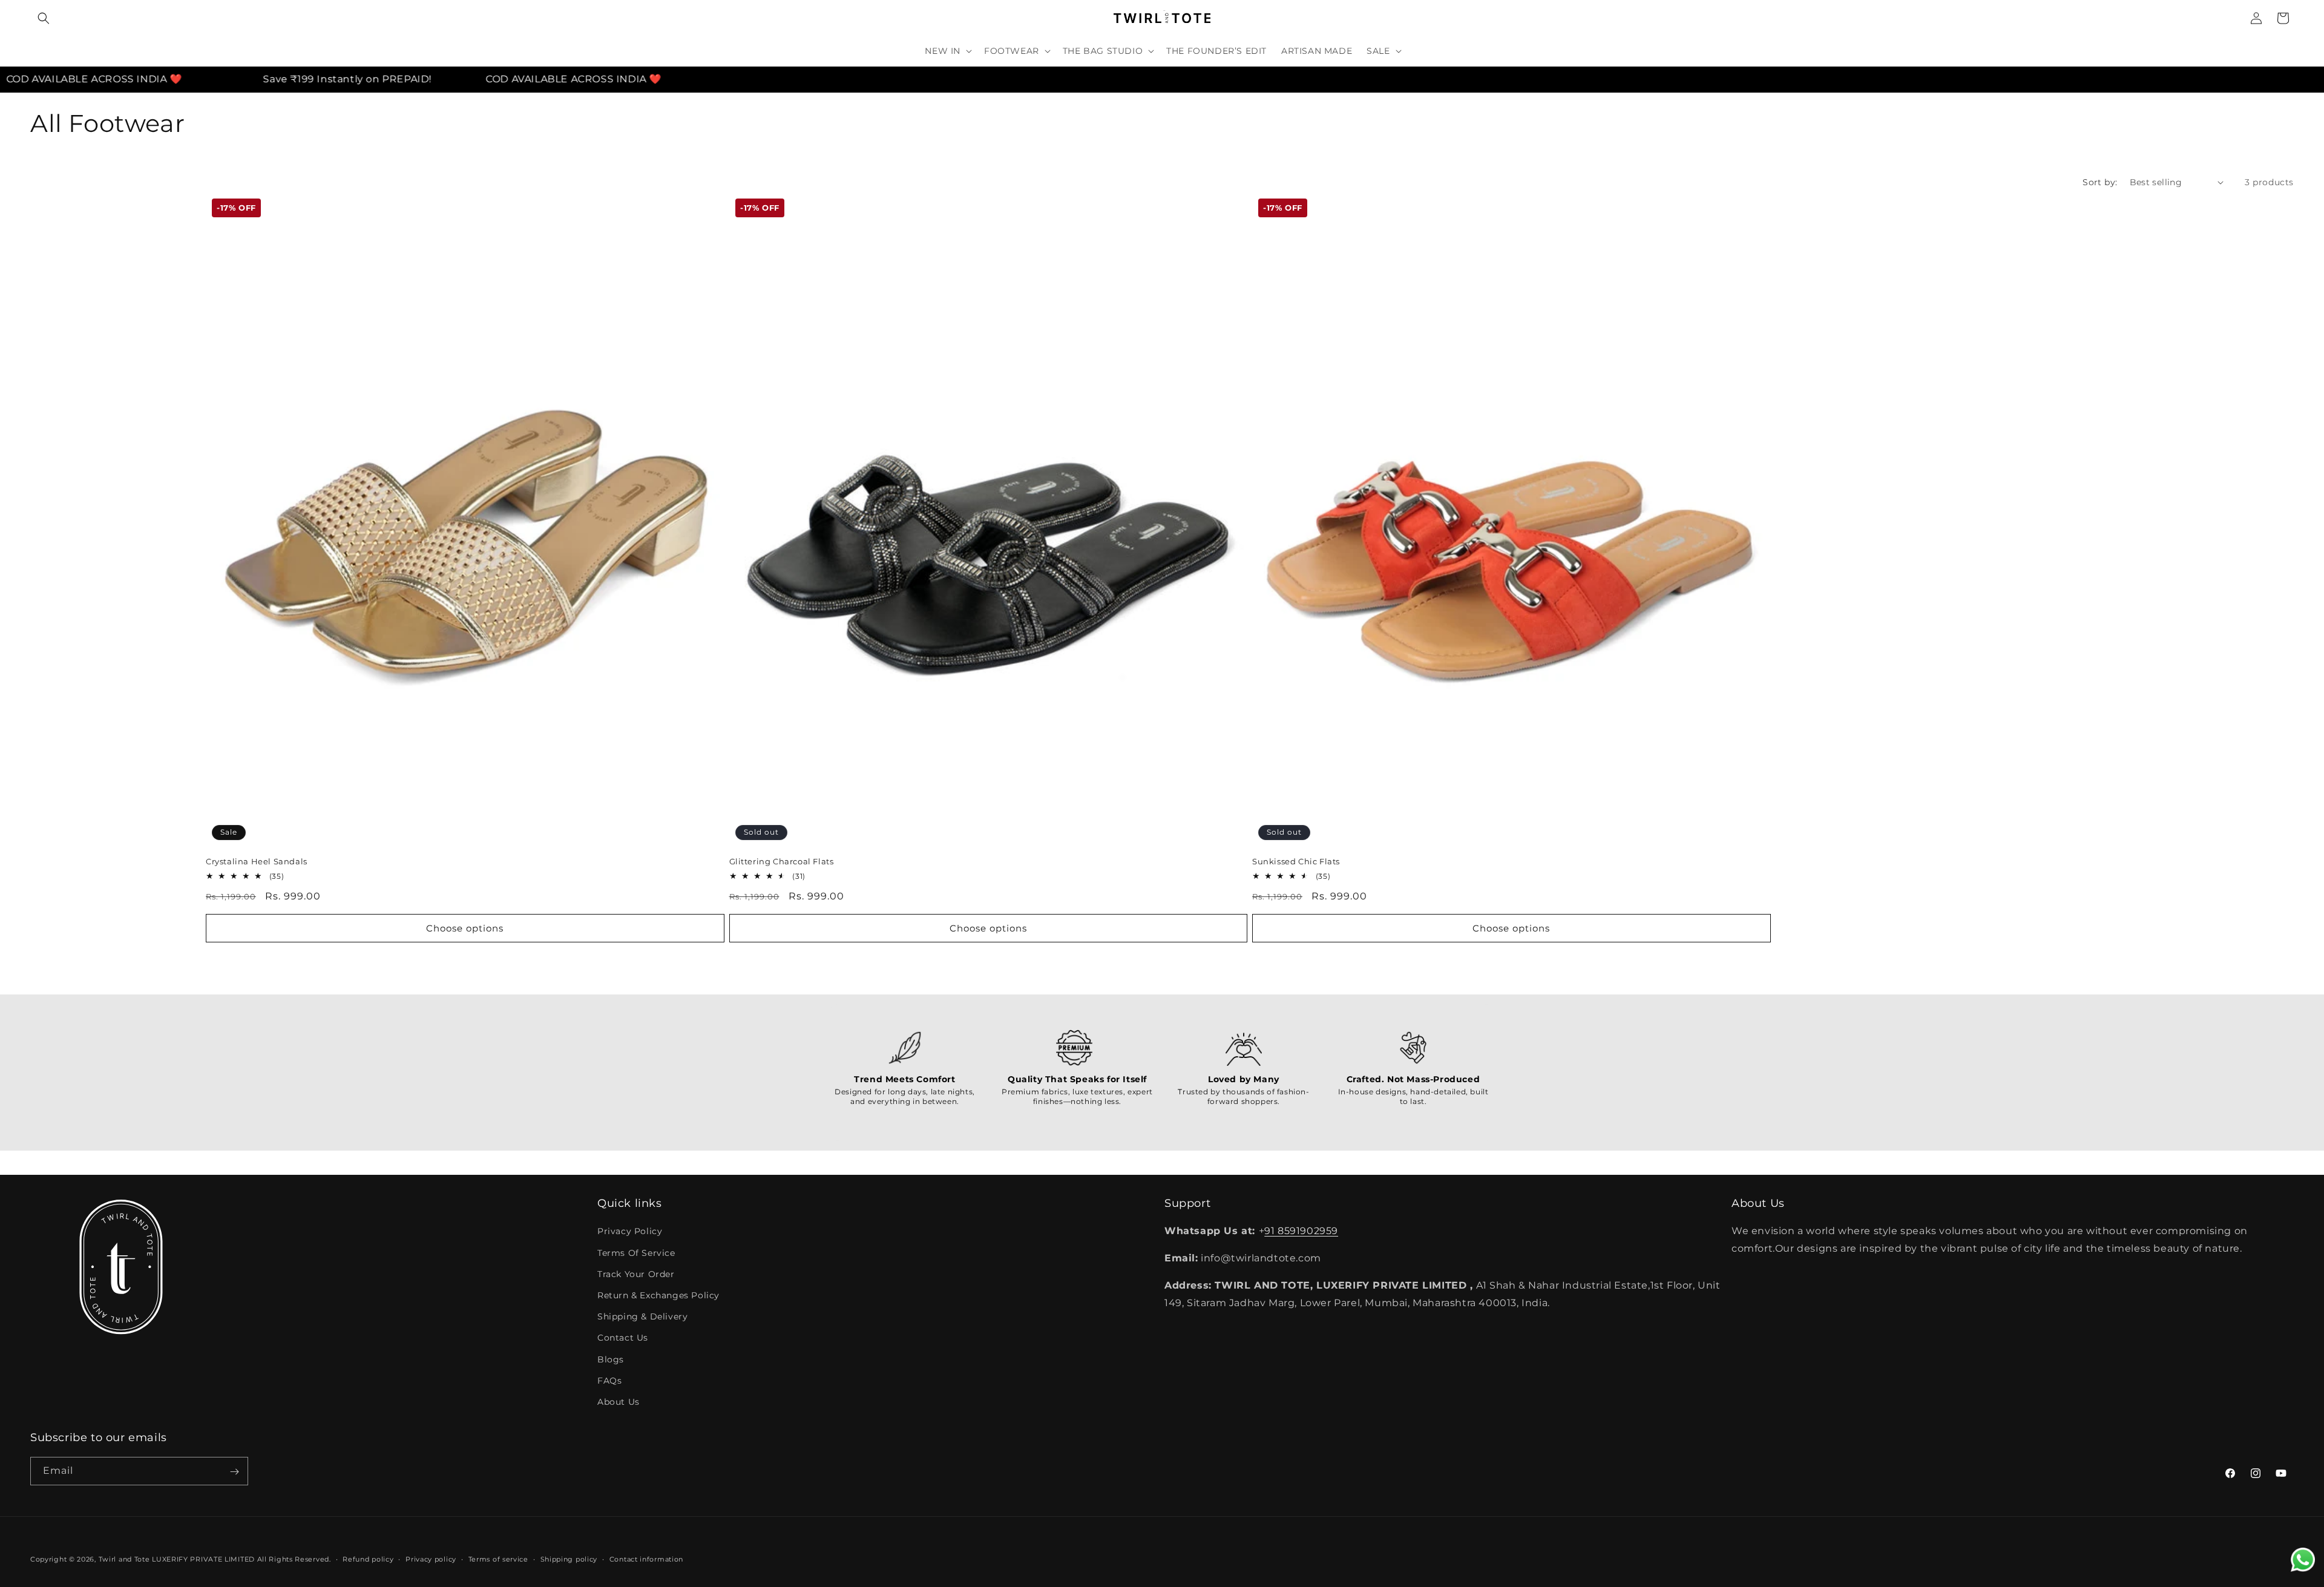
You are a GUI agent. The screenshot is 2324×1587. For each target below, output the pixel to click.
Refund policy (368, 1559)
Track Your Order (636, 1274)
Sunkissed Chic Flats (1296, 861)
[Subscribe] (234, 1472)
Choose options (465, 928)
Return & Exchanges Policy (658, 1295)
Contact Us (623, 1338)
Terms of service (498, 1559)
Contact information (646, 1559)
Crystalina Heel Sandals (257, 861)
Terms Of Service (636, 1253)
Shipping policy (569, 1559)
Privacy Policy (630, 1232)
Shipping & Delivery (642, 1316)
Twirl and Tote (124, 1559)
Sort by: (2100, 182)
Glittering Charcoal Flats (782, 861)
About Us (619, 1402)
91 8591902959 (1301, 1231)
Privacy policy (431, 1559)
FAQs (609, 1381)
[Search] (44, 18)
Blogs (611, 1359)
